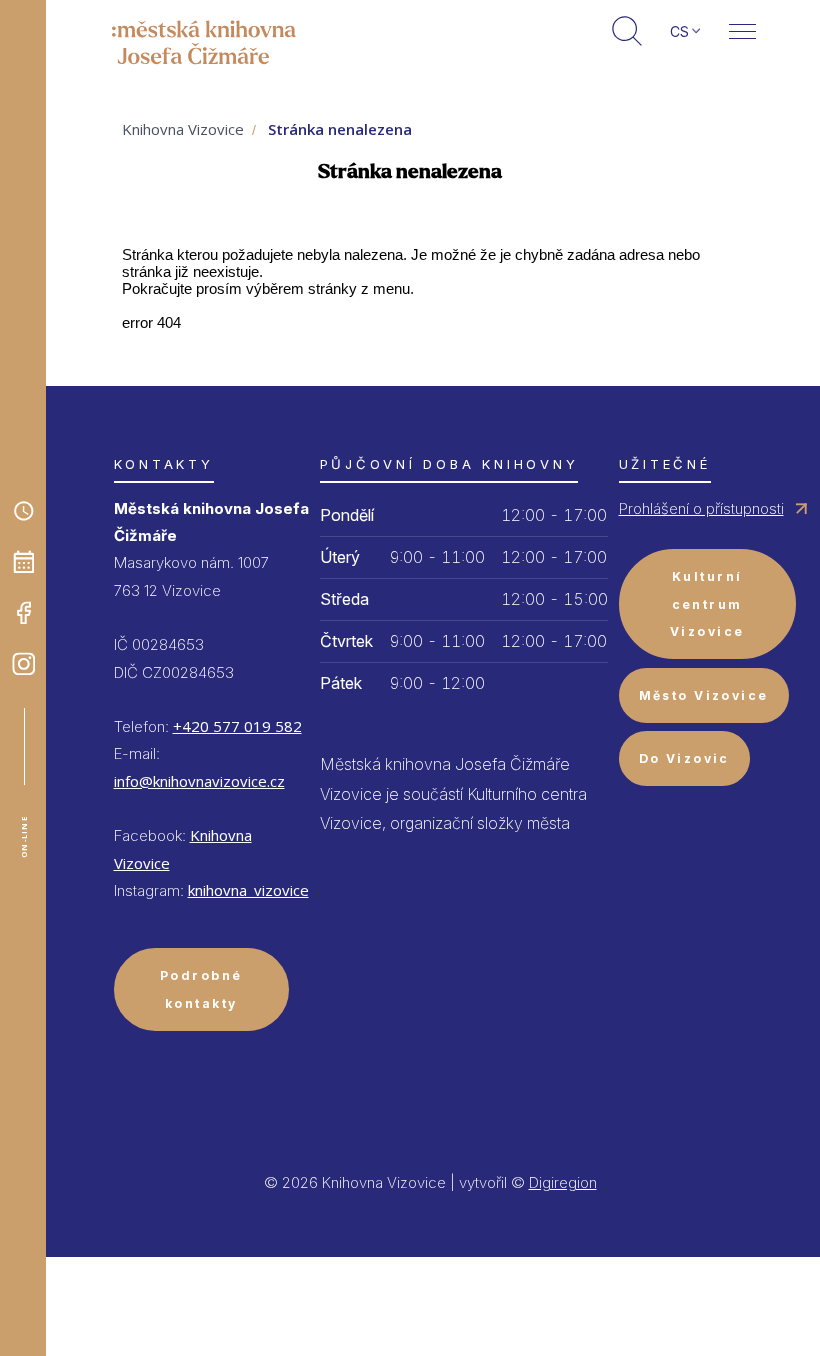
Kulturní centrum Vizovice (707, 604)
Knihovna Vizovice (183, 129)
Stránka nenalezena (340, 129)
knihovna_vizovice (248, 890)
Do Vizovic (684, 758)
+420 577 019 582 (237, 726)
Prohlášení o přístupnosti (701, 508)
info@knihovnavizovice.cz (199, 781)
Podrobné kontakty (201, 989)
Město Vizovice (704, 695)
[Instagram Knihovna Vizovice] (24, 664)
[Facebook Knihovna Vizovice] (24, 613)
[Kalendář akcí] (24, 562)
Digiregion (563, 1182)
